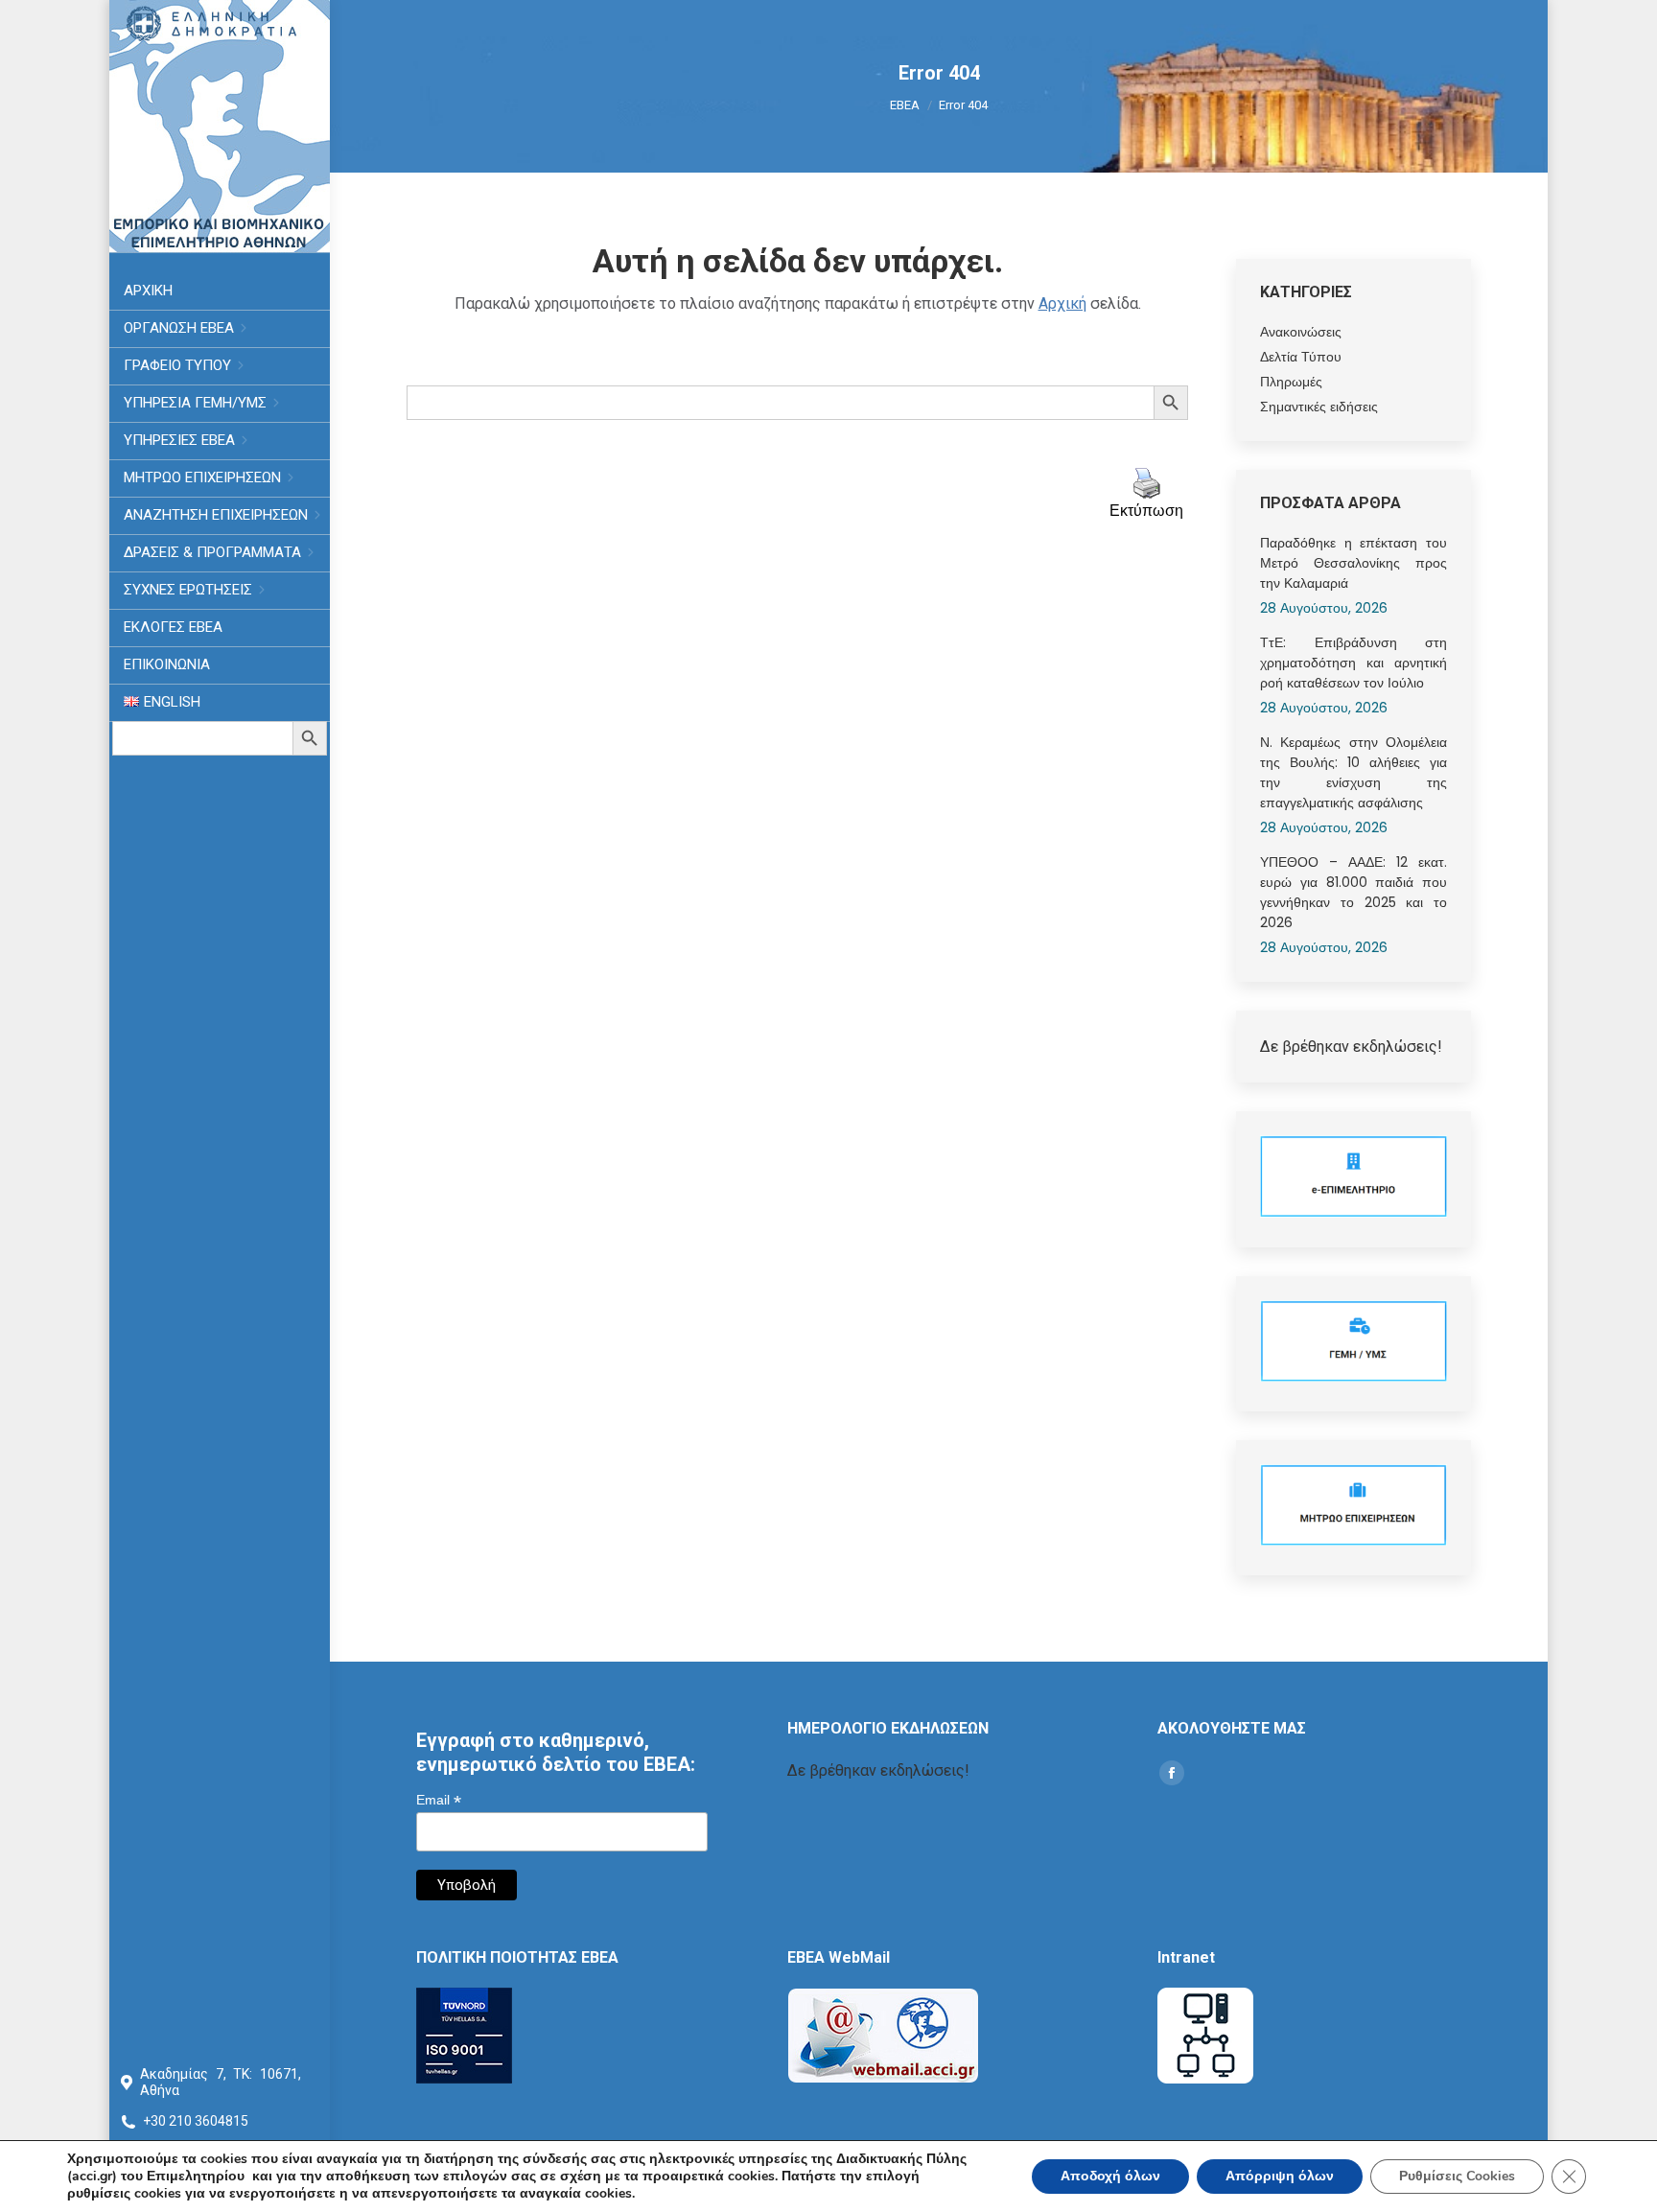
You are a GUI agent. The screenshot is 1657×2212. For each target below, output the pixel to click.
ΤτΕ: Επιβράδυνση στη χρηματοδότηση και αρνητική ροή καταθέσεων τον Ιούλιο (1354, 663)
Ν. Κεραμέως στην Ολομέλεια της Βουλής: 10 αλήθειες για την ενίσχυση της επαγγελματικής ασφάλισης (1354, 772)
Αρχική (1062, 303)
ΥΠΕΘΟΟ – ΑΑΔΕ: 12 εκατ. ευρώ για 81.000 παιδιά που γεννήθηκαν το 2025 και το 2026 (1354, 892)
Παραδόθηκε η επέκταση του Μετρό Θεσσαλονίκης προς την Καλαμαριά (1354, 563)
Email (439, 1800)
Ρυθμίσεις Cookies (1457, 2176)
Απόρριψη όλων (1280, 2176)
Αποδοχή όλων (1110, 2176)
